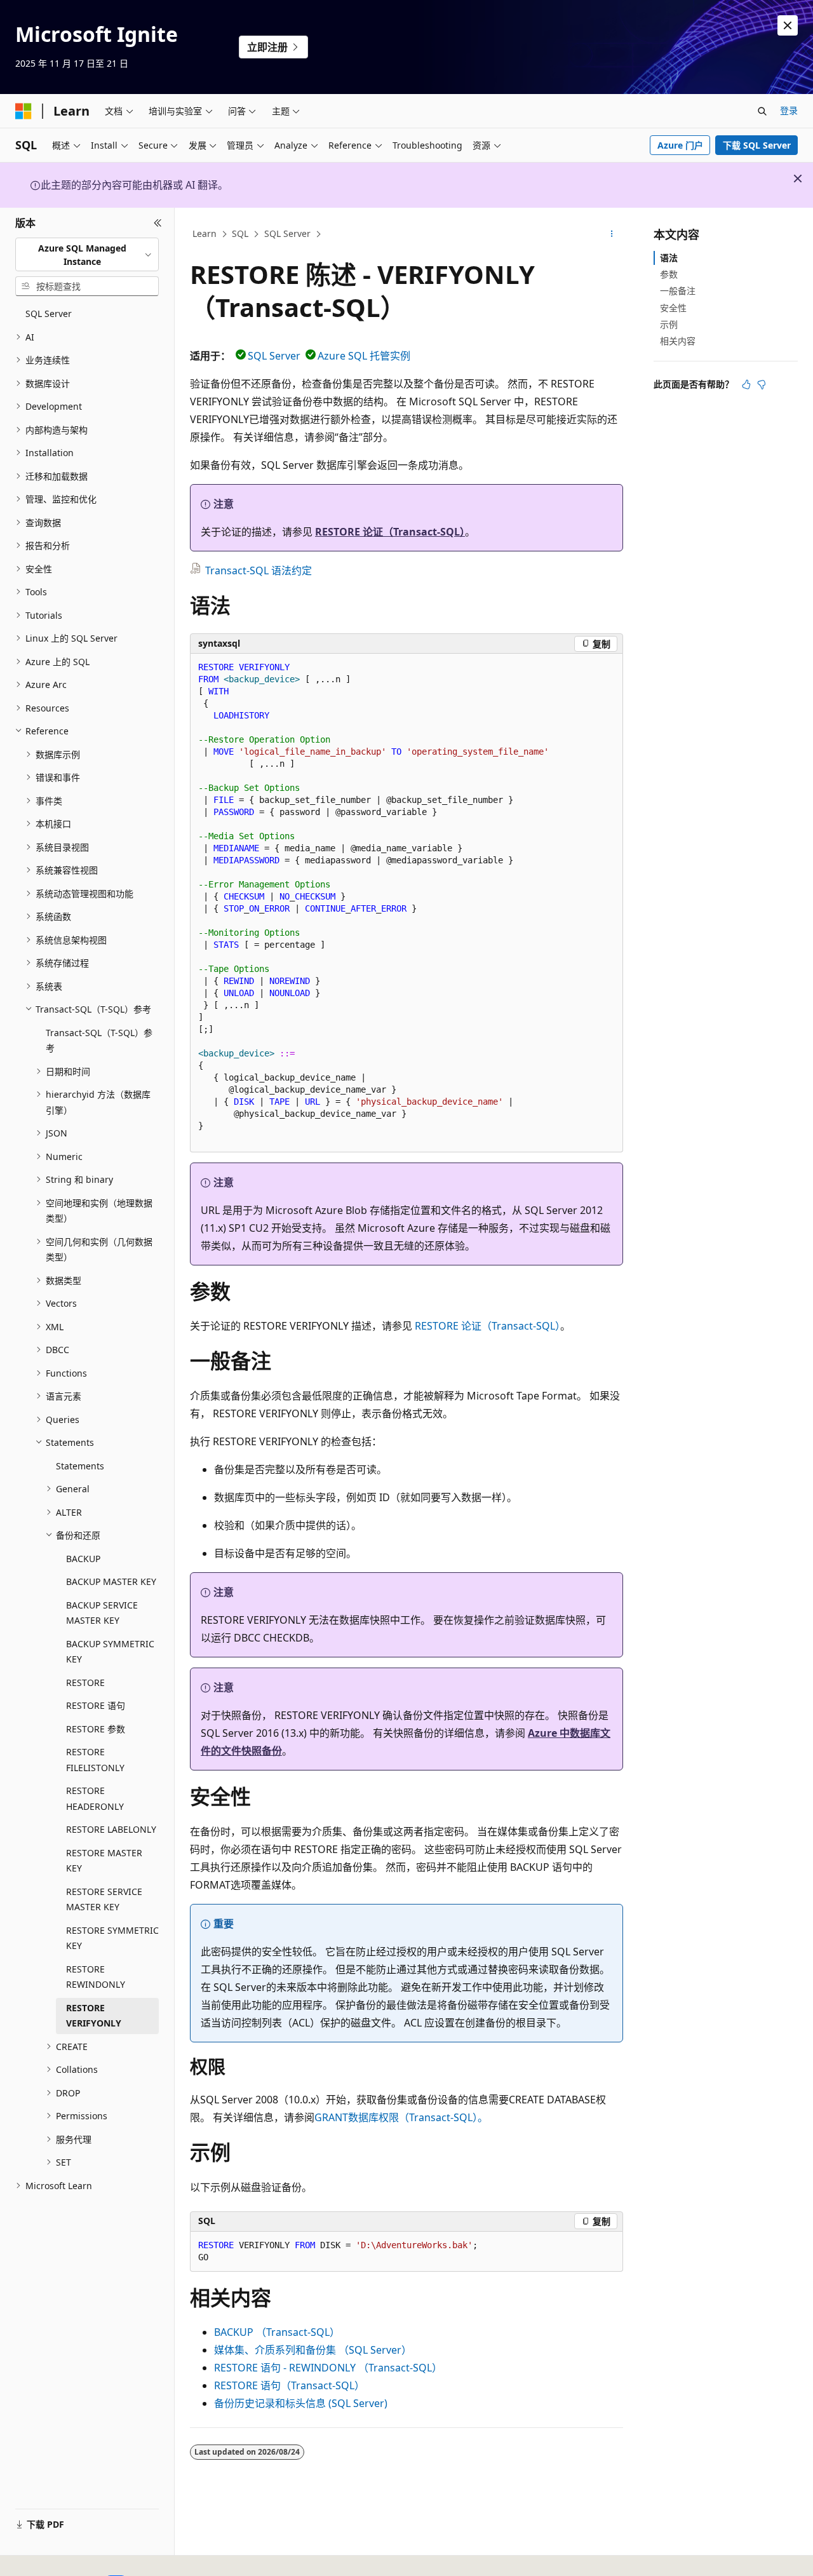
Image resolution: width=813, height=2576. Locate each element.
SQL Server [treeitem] (49, 314)
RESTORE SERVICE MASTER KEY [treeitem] (104, 1899)
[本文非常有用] (746, 384)
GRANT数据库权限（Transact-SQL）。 (401, 2117)
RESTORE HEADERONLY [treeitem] (95, 1798)
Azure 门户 (680, 145)
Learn (205, 233)
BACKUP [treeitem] (83, 1559)
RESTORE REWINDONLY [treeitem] (96, 1977)
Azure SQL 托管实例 (364, 356)
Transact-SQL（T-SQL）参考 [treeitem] (99, 1041)
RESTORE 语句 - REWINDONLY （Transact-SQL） (328, 2368)
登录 (789, 110)
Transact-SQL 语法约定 (259, 570)
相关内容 (678, 341)
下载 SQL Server (757, 145)
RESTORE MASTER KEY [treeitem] (104, 1861)
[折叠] (158, 223)
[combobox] (87, 254)
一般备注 (678, 291)
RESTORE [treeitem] (85, 1682)
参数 (669, 274)
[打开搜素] (762, 111)
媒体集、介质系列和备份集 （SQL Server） (313, 2350)
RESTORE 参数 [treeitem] (96, 1729)
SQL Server (287, 233)
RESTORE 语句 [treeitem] (96, 1705)
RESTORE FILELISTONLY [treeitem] (95, 1760)
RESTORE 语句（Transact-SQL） (289, 2385)
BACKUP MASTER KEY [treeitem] (111, 1581)
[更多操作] (612, 234)
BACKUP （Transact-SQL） (277, 2332)
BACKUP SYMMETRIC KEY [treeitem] (110, 1652)
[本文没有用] (762, 384)
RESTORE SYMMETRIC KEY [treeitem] (112, 1938)
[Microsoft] (24, 111)
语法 (669, 258)
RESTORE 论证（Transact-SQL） (390, 532)
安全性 (673, 308)
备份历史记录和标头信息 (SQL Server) (301, 2403)
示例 (669, 324)
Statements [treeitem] (80, 1466)
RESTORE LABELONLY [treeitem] (111, 1829)
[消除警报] (788, 25)
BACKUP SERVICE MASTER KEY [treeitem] (102, 1613)
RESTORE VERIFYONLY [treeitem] (94, 2016)
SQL (240, 233)
